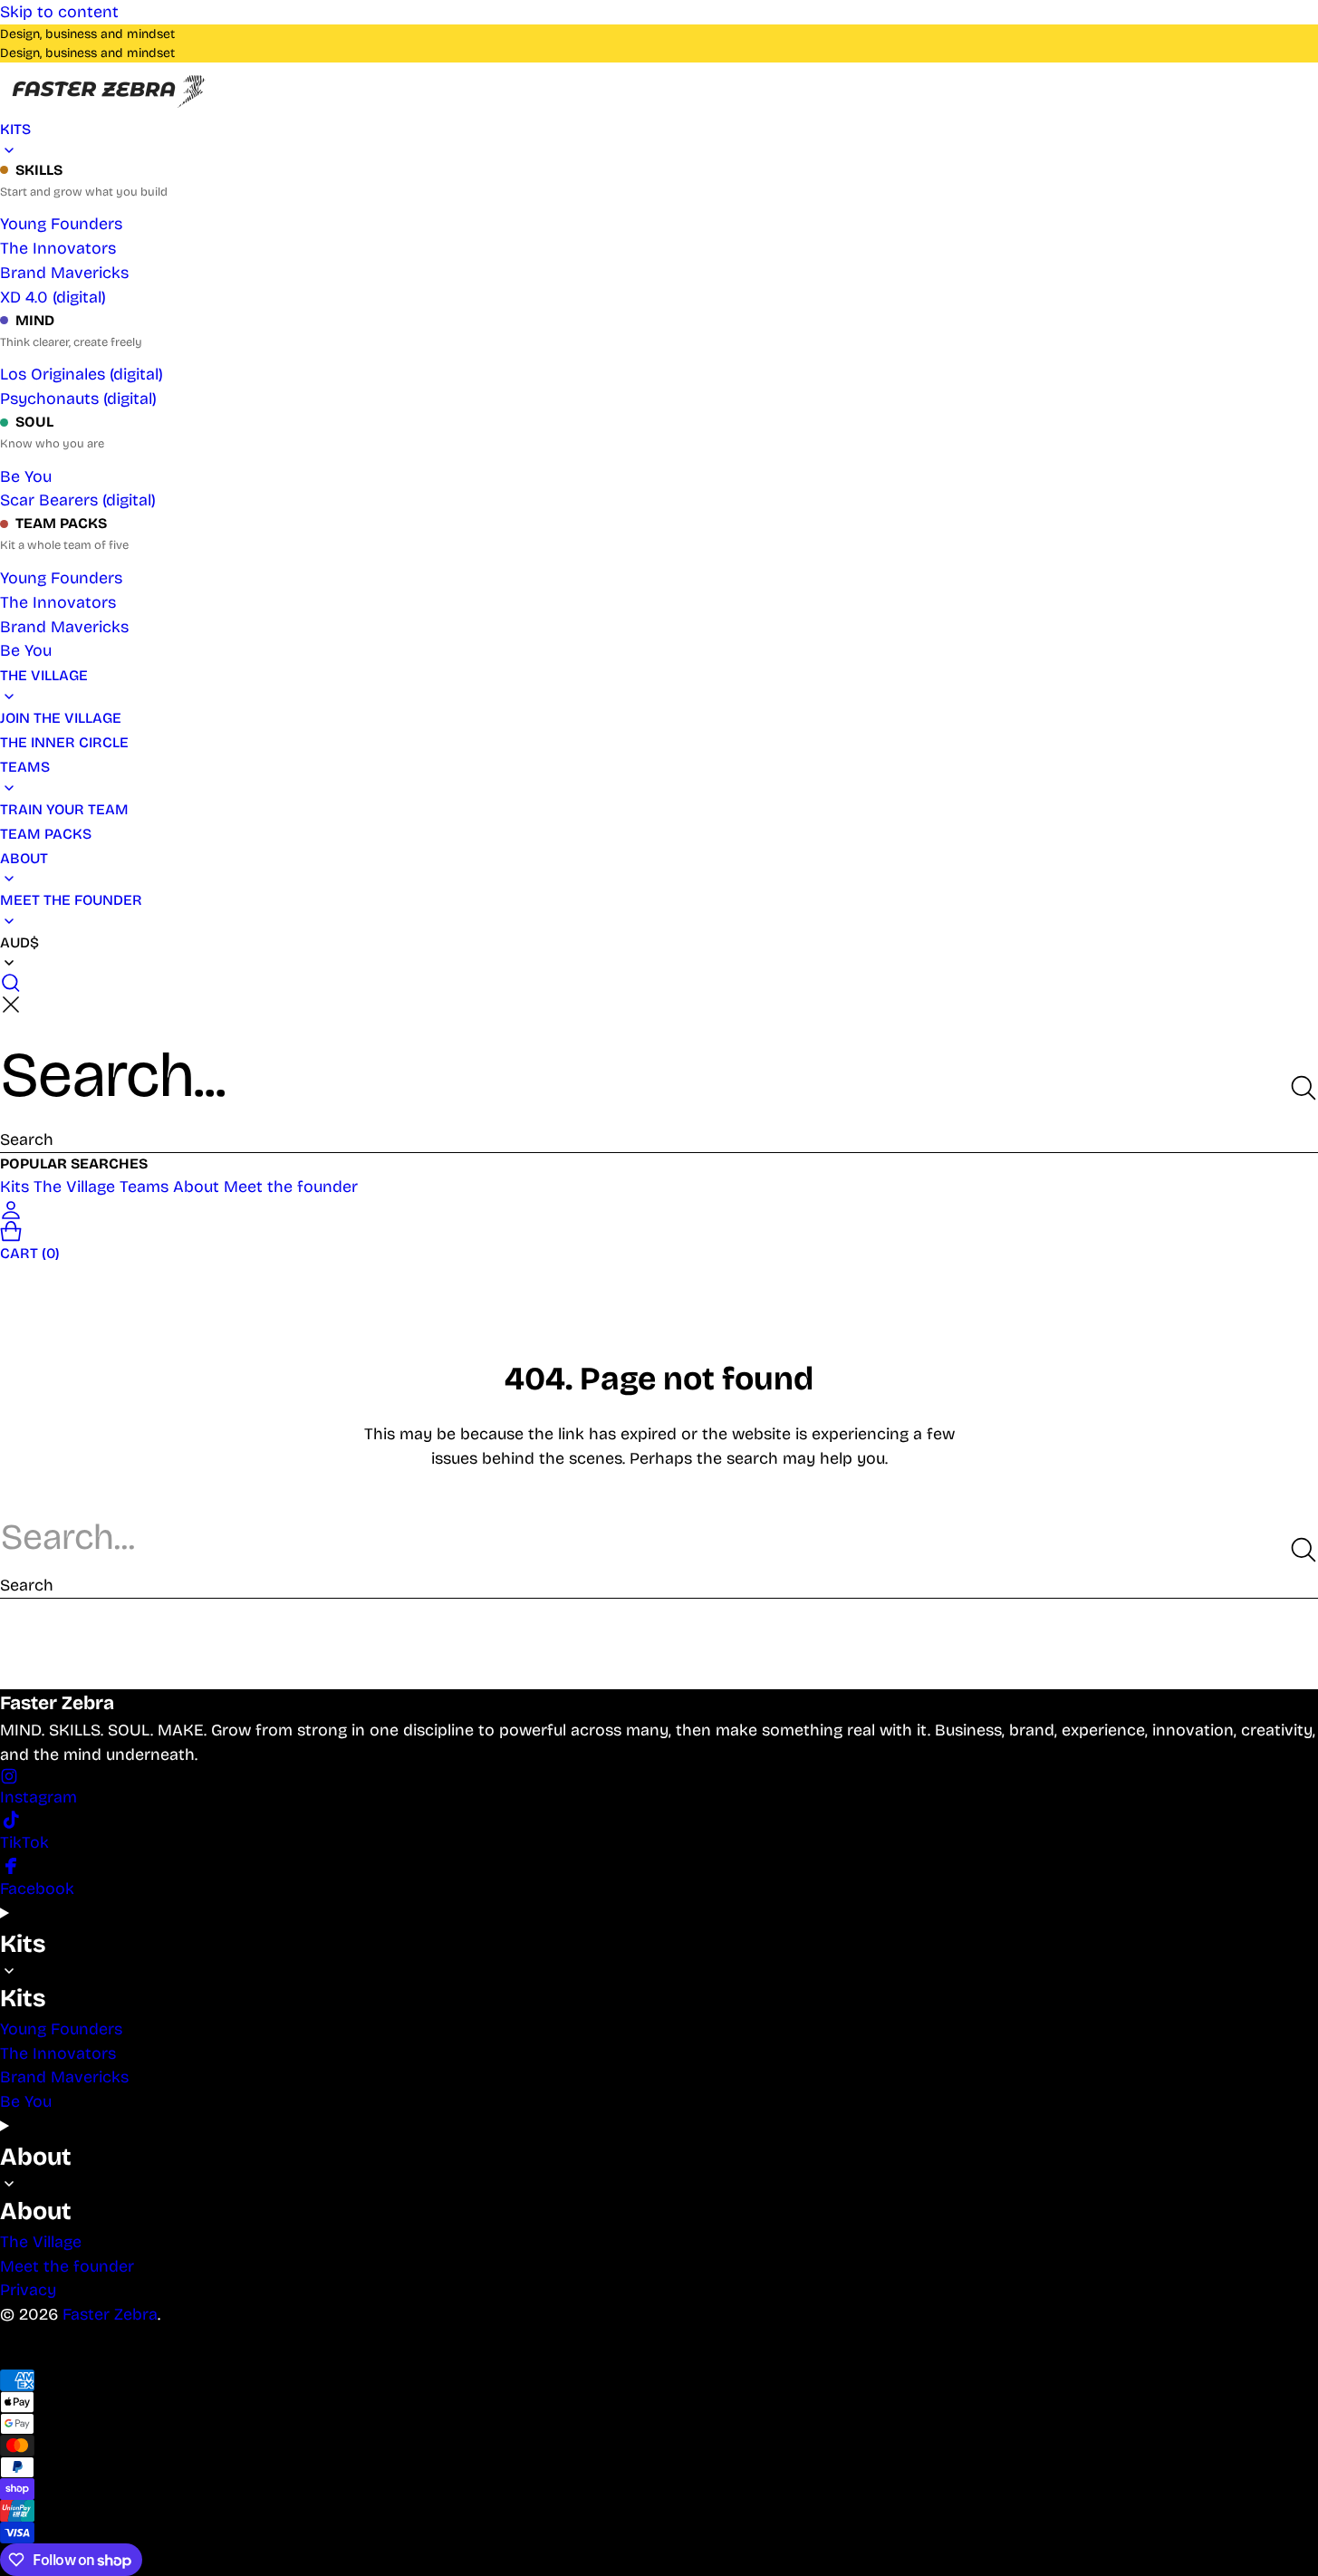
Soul (34, 422)
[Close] (11, 1004)
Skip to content (59, 12)
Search (27, 1139)
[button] (659, 983)
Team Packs (61, 523)
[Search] (1304, 1088)
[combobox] (659, 1075)
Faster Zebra (110, 2314)
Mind (35, 320)
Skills (39, 170)
